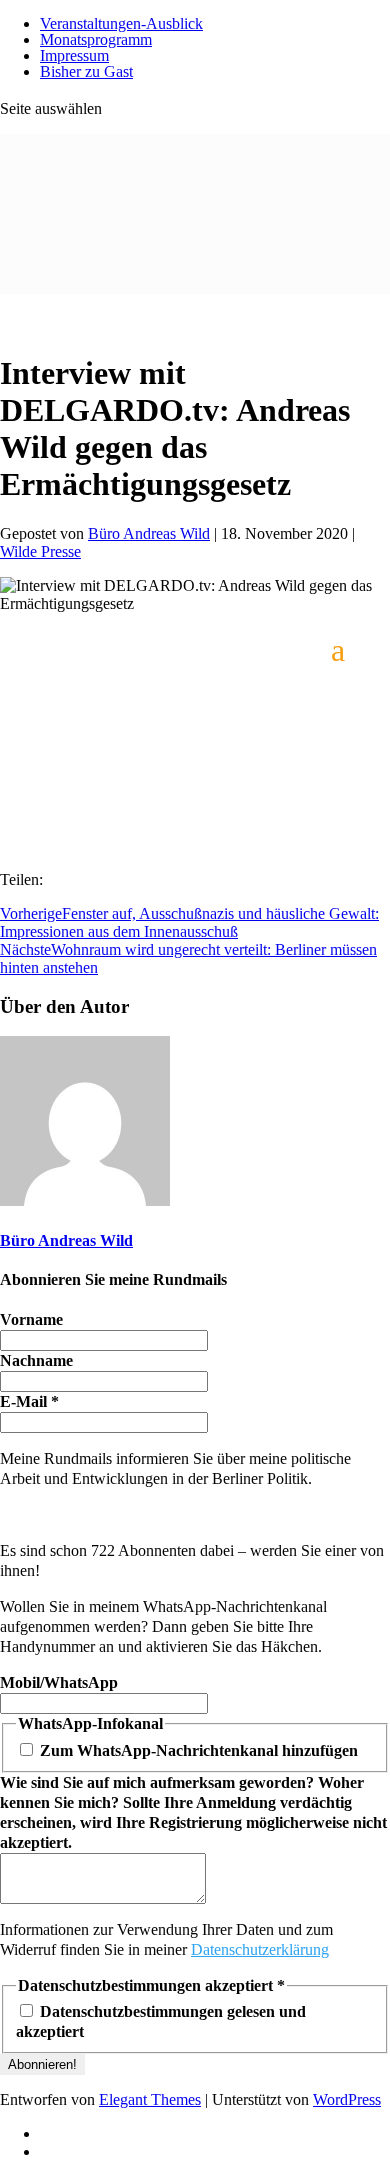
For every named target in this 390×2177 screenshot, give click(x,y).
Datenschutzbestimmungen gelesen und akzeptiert (161, 2021)
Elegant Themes (150, 2099)
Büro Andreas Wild (149, 533)
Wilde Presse (40, 551)
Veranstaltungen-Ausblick (121, 23)
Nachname (36, 1360)
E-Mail (29, 1401)
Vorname (31, 1319)
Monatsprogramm (96, 39)
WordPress (347, 2099)
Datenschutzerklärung (260, 1949)
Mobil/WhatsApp (59, 1682)
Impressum (74, 55)
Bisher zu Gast (86, 71)
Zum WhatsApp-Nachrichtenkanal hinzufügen (197, 1750)
